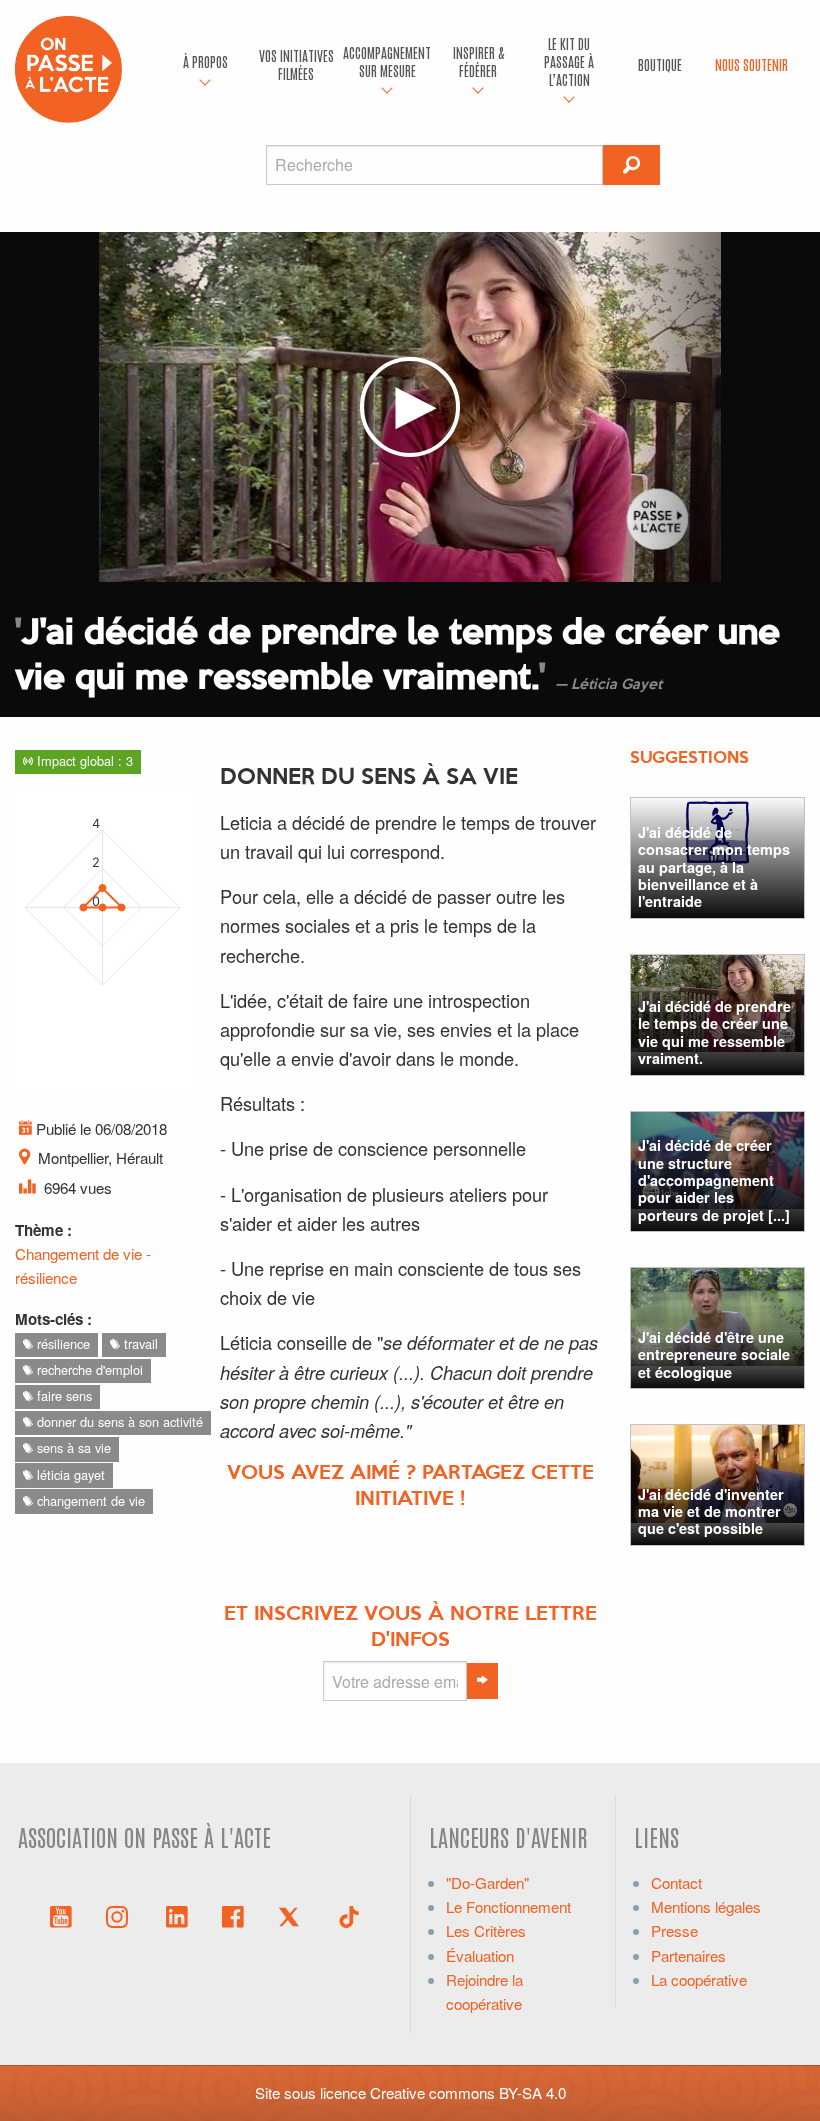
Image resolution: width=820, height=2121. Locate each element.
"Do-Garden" (487, 1882)
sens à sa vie (72, 1447)
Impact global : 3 (83, 760)
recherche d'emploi (88, 1369)
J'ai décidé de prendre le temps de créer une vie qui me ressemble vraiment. (714, 1032)
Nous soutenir (751, 64)
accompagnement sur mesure (387, 61)
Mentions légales (706, 1906)
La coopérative (699, 1979)
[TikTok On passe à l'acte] (349, 1915)
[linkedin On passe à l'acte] (177, 1915)
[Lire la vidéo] (410, 407)
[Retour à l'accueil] (68, 66)
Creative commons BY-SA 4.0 (468, 2092)
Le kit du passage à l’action (569, 61)
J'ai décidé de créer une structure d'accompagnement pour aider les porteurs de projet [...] (714, 1179)
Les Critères (486, 1930)
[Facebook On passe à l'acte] (233, 1915)
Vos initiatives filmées (296, 64)
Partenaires (688, 1955)
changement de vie (89, 1500)
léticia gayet (69, 1474)
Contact (676, 1882)
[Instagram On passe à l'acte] (121, 1915)
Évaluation (480, 1955)
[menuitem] (205, 65)
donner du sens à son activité (118, 1421)
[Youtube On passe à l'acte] (61, 1915)
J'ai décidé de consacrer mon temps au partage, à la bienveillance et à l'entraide (714, 866)
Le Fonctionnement (508, 1906)
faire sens (62, 1395)
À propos (205, 61)
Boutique (660, 64)
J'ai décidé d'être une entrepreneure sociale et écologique (714, 1354)
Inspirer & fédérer (478, 61)
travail (139, 1343)
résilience (61, 1343)
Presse (674, 1930)
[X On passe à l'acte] (293, 1915)
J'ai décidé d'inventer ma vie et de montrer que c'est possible (711, 1511)
